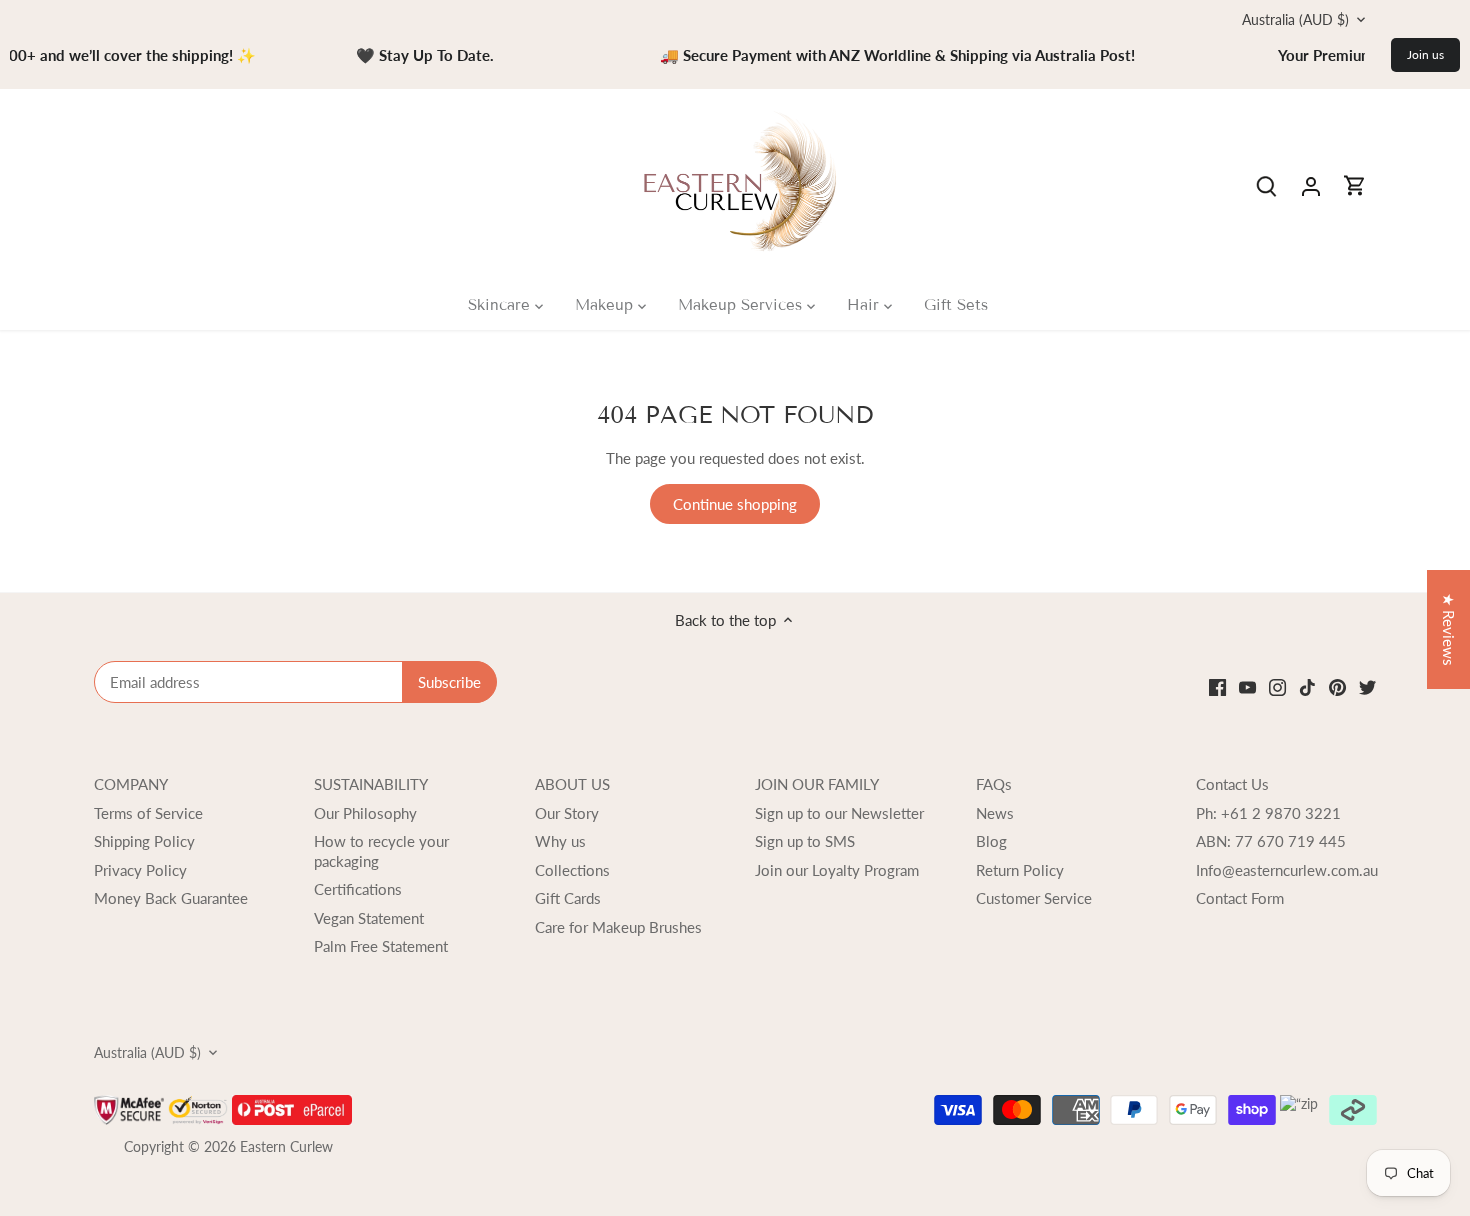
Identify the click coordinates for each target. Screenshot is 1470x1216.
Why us (560, 841)
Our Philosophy (365, 813)
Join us (1425, 54)
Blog (991, 841)
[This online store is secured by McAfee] (131, 1104)
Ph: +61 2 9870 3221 (1268, 813)
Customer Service (1034, 898)
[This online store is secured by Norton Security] (200, 1104)
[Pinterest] (1337, 685)
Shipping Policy (144, 841)
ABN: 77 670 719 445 (1271, 841)
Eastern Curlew (286, 1147)
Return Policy (1020, 870)
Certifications (358, 889)
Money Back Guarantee (171, 898)
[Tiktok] (1307, 685)
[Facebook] (1217, 685)
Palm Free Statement (381, 946)
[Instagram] (1277, 685)
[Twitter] (1367, 685)
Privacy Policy (140, 870)
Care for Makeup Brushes (618, 927)
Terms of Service (148, 813)
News (995, 813)
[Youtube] (1247, 685)
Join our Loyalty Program (837, 870)
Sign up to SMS (805, 841)
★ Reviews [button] (1449, 629)
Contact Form (1240, 898)
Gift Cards (568, 898)
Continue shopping (735, 504)
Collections (572, 870)
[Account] (1311, 185)
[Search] (1267, 185)
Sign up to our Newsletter (839, 813)
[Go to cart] (1355, 185)
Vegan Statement (369, 918)
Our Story (567, 813)
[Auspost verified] (292, 1104)
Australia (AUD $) (1295, 19)
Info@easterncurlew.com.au (1287, 870)
